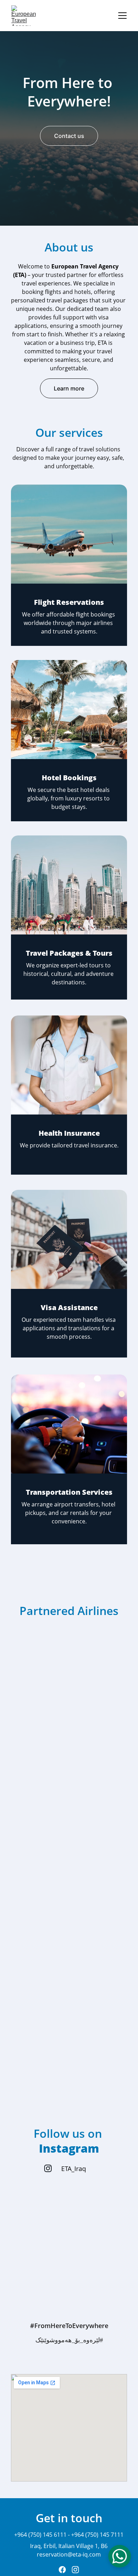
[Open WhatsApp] (120, 2556)
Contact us (69, 136)
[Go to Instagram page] (48, 2168)
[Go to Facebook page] (62, 2570)
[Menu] (122, 16)
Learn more (69, 388)
